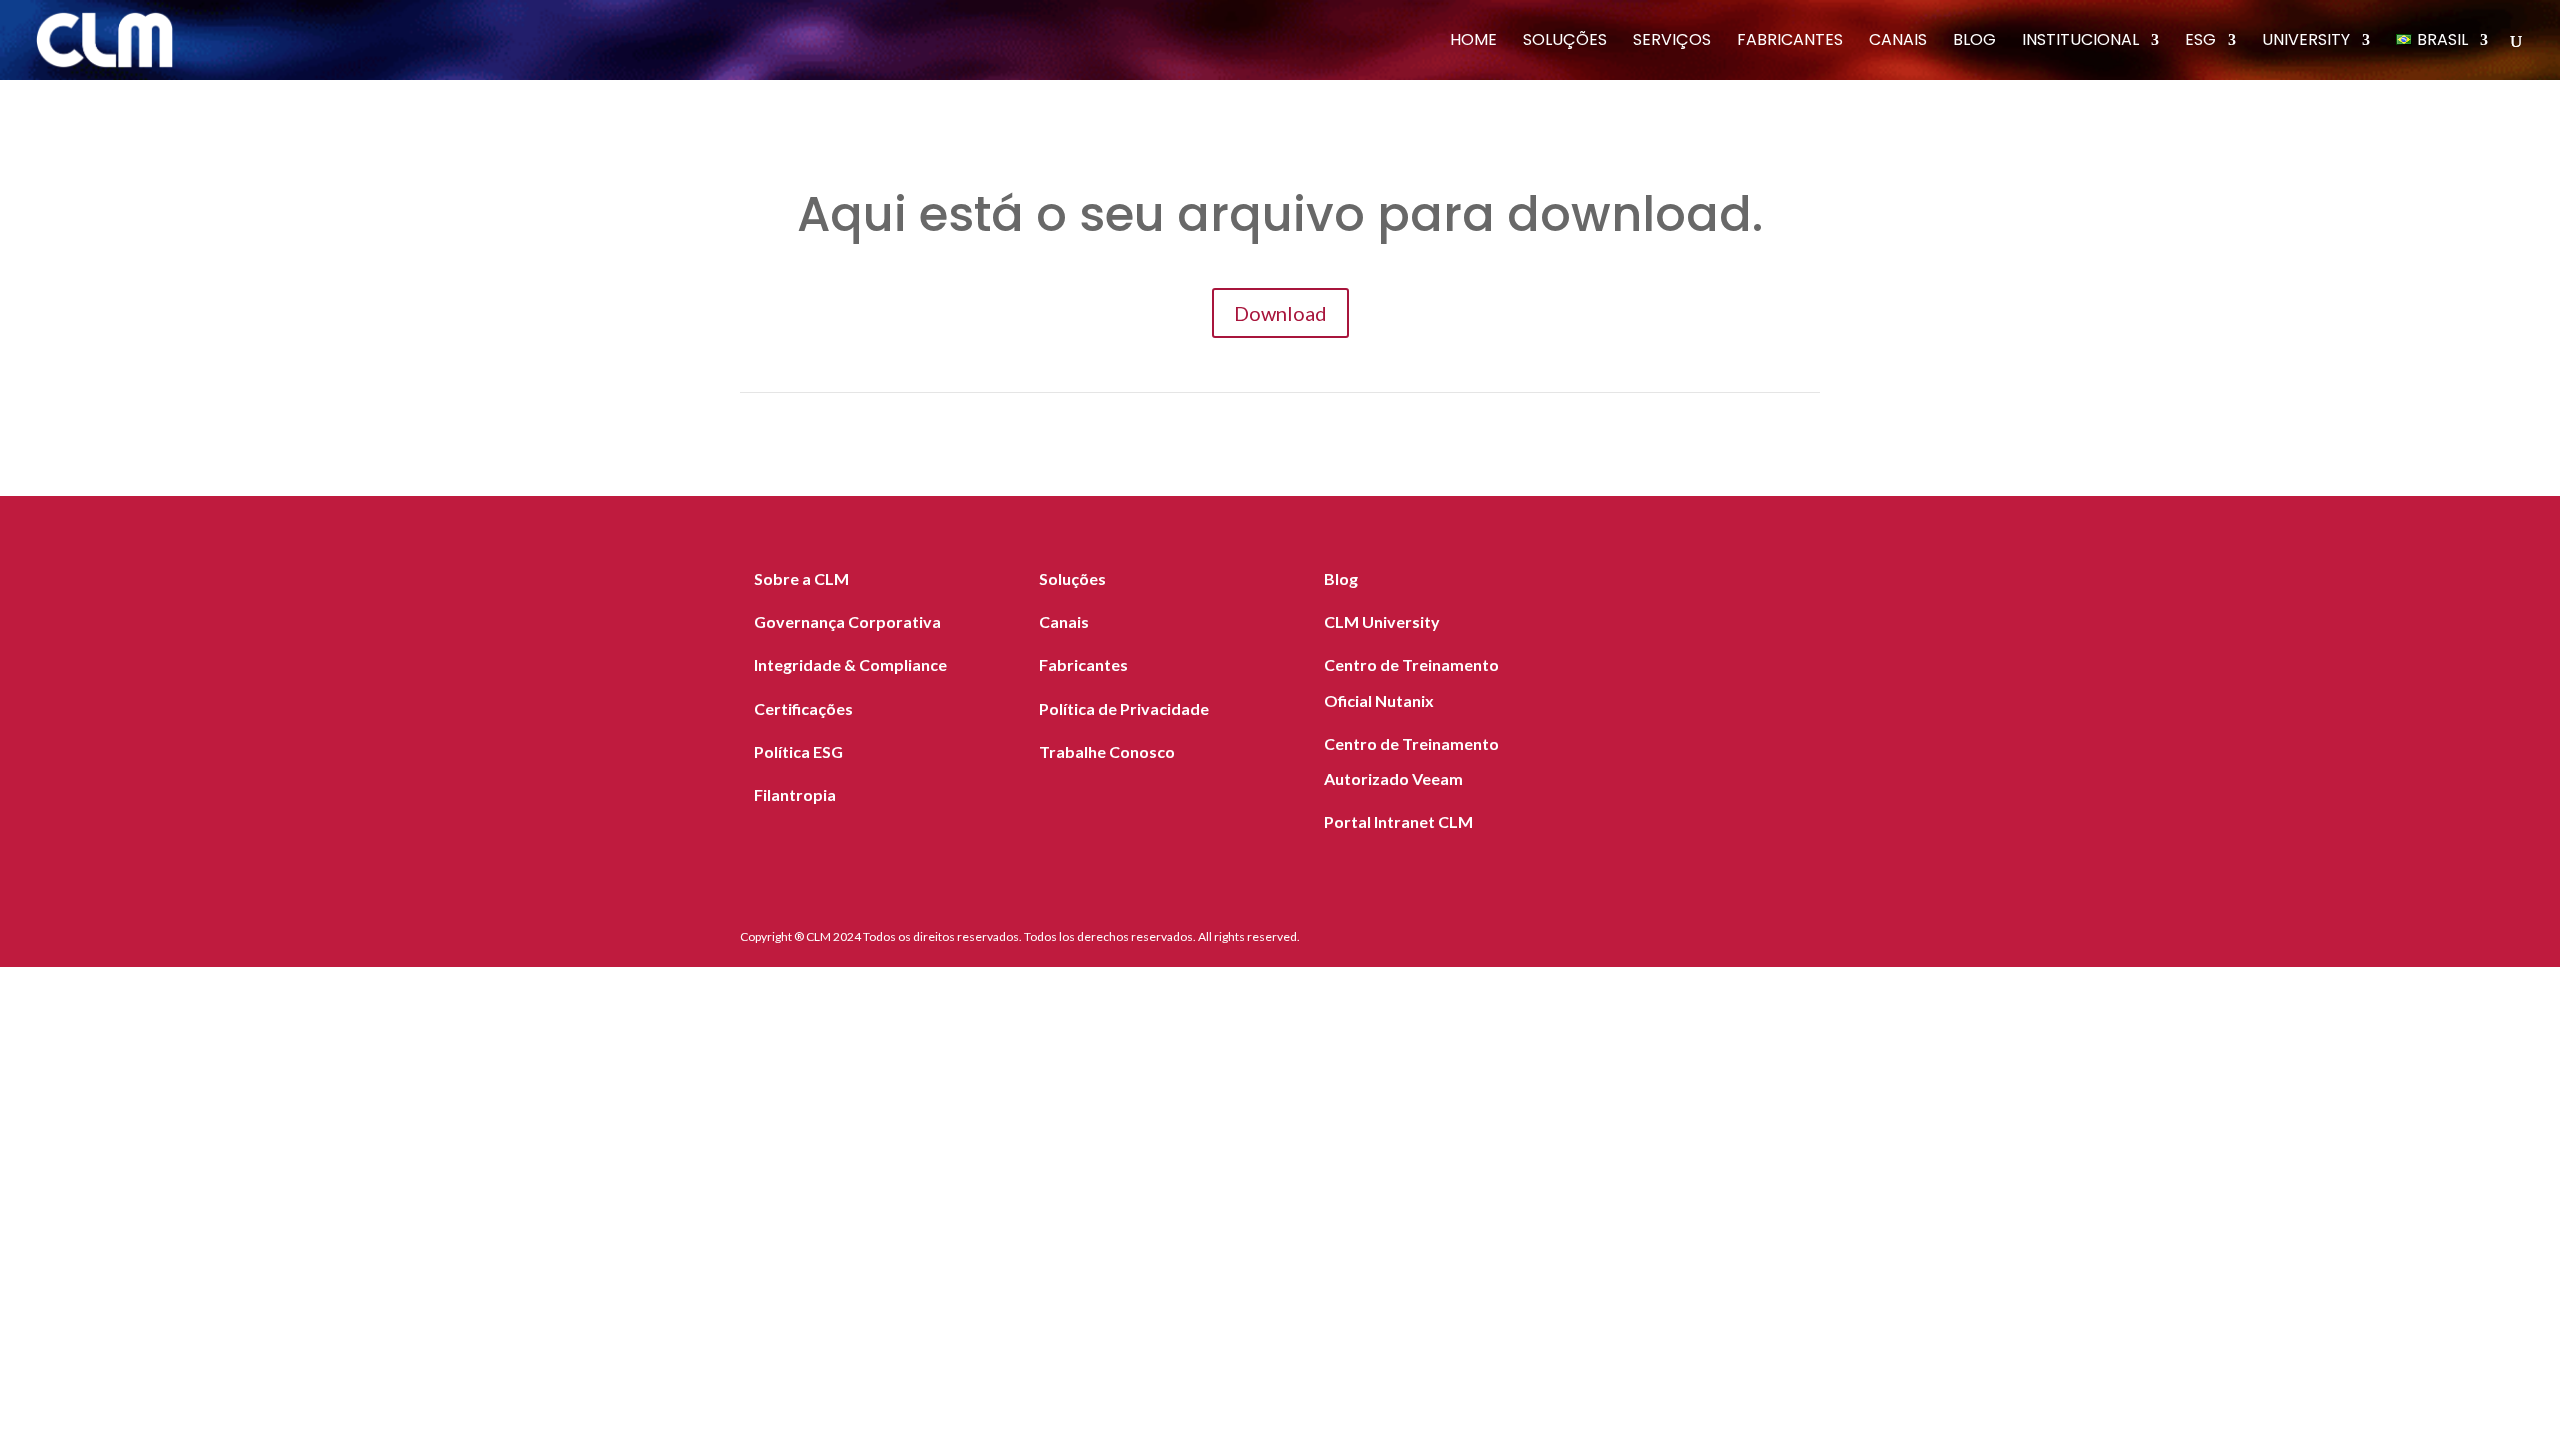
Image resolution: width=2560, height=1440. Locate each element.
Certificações (803, 708)
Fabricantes (1790, 42)
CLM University (1382, 621)
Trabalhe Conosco (1107, 751)
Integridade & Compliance (850, 664)
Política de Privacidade (1124, 708)
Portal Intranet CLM (1398, 821)
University (2306, 42)
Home (1473, 42)
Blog (1974, 42)
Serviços (1672, 42)
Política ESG (798, 751)
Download (1280, 313)
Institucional (2080, 42)
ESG (2200, 42)
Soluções (1565, 42)
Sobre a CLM (801, 578)
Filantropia (795, 794)
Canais (1898, 42)
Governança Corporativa (847, 621)
